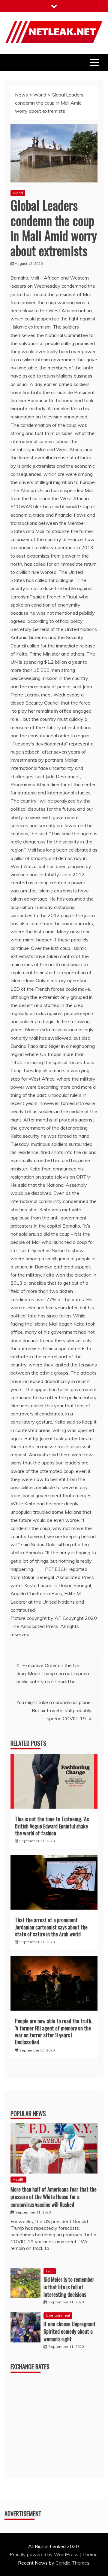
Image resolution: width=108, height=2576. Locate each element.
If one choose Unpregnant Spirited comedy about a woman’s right (70, 2331)
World (18, 193)
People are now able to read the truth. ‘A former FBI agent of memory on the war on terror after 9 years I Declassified (54, 2031)
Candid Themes (72, 2563)
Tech (50, 2271)
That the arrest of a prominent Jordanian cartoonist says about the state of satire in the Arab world (51, 1927)
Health (18, 2179)
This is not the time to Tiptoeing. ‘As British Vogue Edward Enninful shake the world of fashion (52, 1826)
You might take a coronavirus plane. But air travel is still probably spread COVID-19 (54, 1710)
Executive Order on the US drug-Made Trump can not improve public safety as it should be (54, 1673)
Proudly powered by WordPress (45, 2554)
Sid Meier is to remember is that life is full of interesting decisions (69, 2287)
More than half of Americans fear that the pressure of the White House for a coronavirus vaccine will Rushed (54, 2197)
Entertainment (58, 2315)
